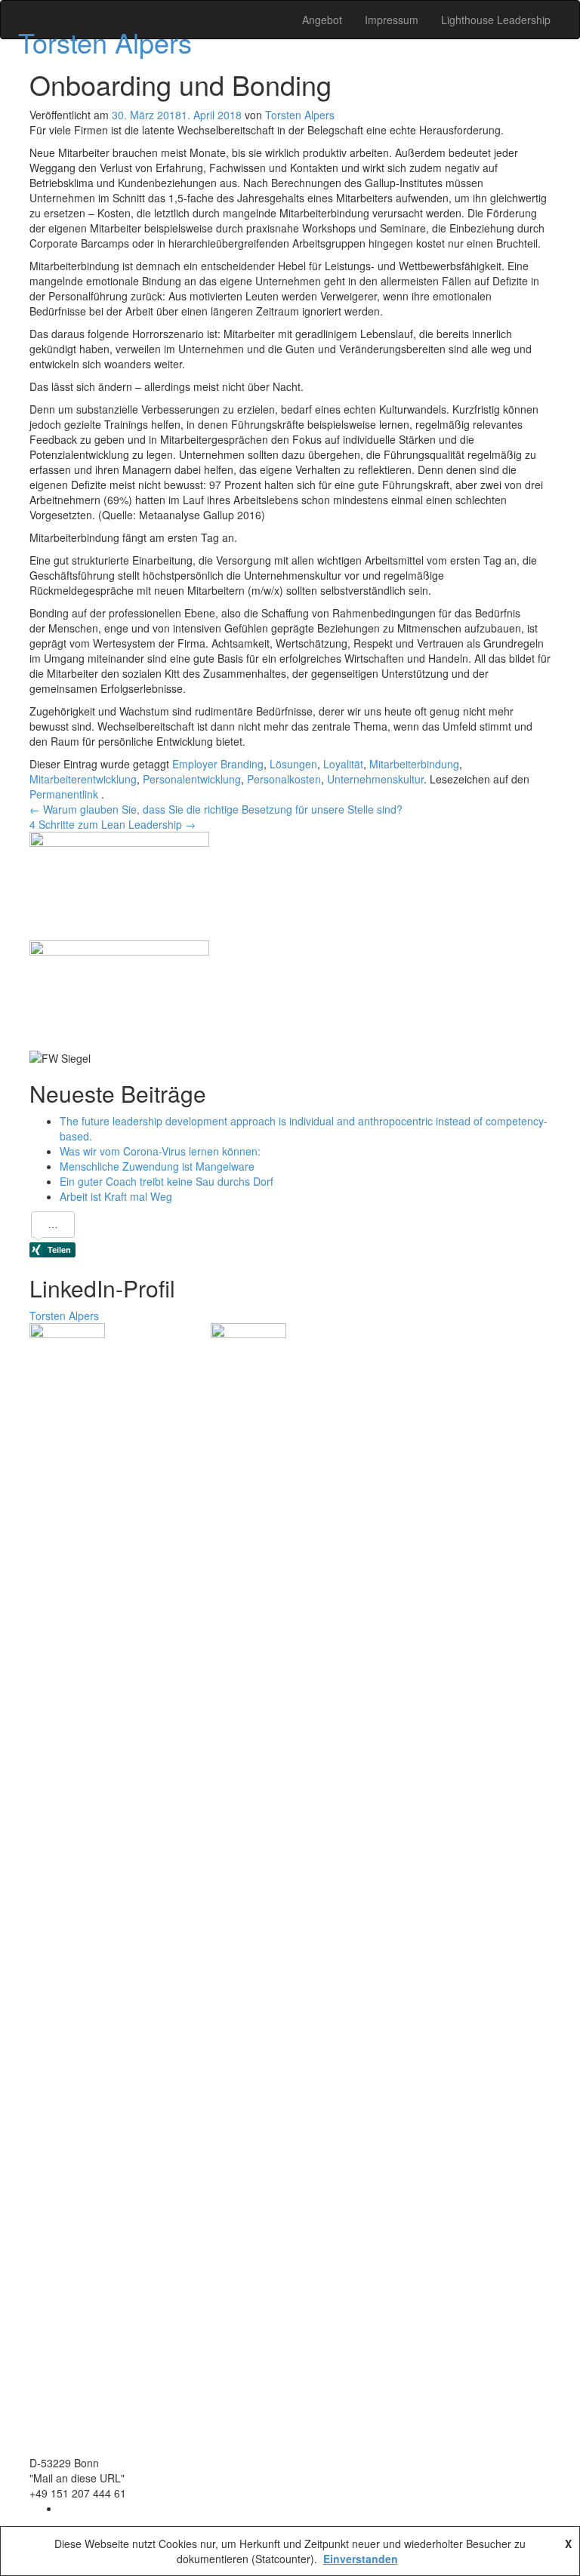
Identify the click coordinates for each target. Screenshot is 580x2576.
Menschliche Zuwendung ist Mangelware (157, 1166)
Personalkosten (284, 779)
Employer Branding (218, 764)
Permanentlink (65, 794)
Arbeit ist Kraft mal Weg (116, 1196)
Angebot (322, 20)
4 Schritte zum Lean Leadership (113, 824)
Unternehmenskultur (375, 779)
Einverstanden (361, 2559)
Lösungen (293, 764)
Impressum (392, 20)
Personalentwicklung (192, 779)
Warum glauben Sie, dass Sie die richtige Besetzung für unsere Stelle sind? (216, 809)
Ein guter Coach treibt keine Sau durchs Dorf (167, 1181)
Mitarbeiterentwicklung (83, 779)
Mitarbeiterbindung (414, 764)
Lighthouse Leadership (496, 20)
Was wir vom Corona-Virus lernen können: (160, 1151)
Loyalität (343, 764)
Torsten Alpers (105, 42)
